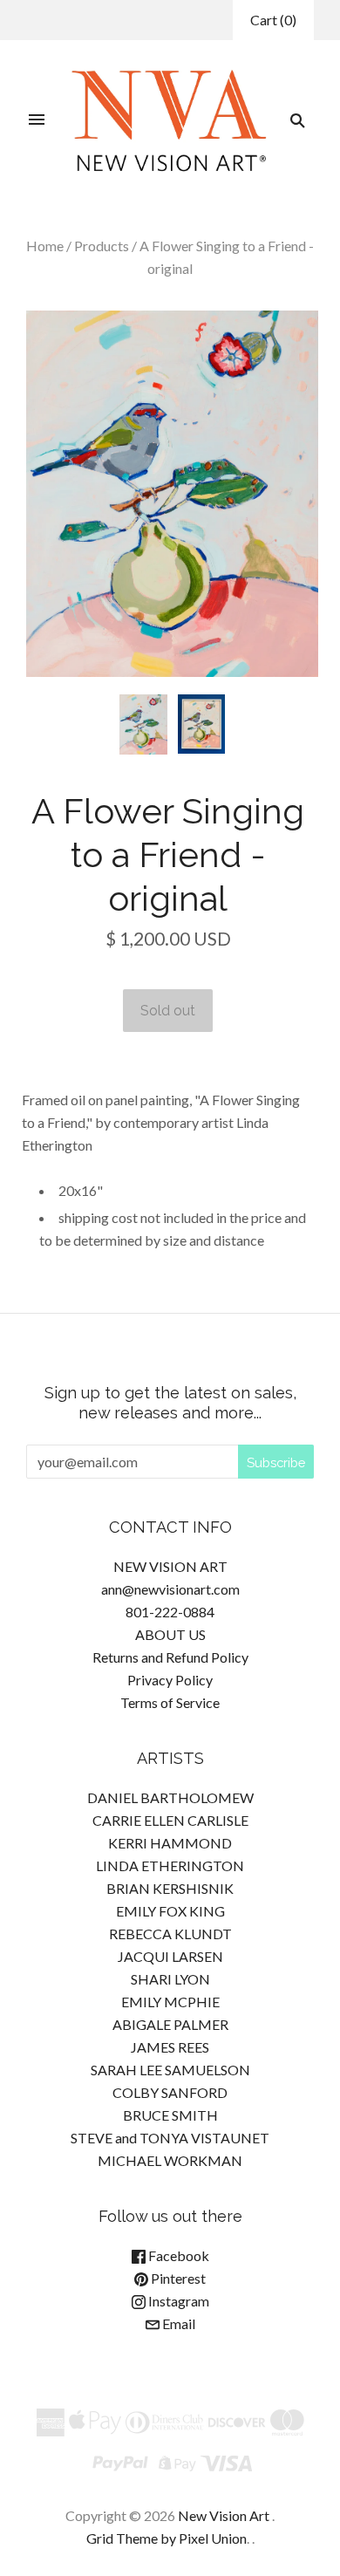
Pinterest (177, 2278)
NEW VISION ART (170, 1566)
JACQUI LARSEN (170, 1956)
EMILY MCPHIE (170, 2002)
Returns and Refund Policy (170, 1657)
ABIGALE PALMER (170, 2024)
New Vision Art (224, 2515)
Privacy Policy (170, 1680)
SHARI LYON (170, 1979)
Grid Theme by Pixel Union (167, 2538)
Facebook (177, 2255)
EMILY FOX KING (170, 1911)
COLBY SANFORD (170, 2092)
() (273, 20)
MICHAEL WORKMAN (170, 2160)
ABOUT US (170, 1634)
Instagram (177, 2301)
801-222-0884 (170, 1612)
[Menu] (37, 120)
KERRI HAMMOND (170, 1843)
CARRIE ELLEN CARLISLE (170, 1820)
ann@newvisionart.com (170, 1589)
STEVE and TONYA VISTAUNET (170, 2138)
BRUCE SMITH (170, 2115)
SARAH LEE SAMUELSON (170, 2070)
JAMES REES (170, 2047)
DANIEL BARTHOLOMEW (170, 1797)
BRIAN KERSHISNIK (170, 1888)
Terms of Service (170, 1702)
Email (177, 2323)
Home (45, 246)
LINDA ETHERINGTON (170, 1865)
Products (102, 246)
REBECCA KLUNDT (170, 1934)
